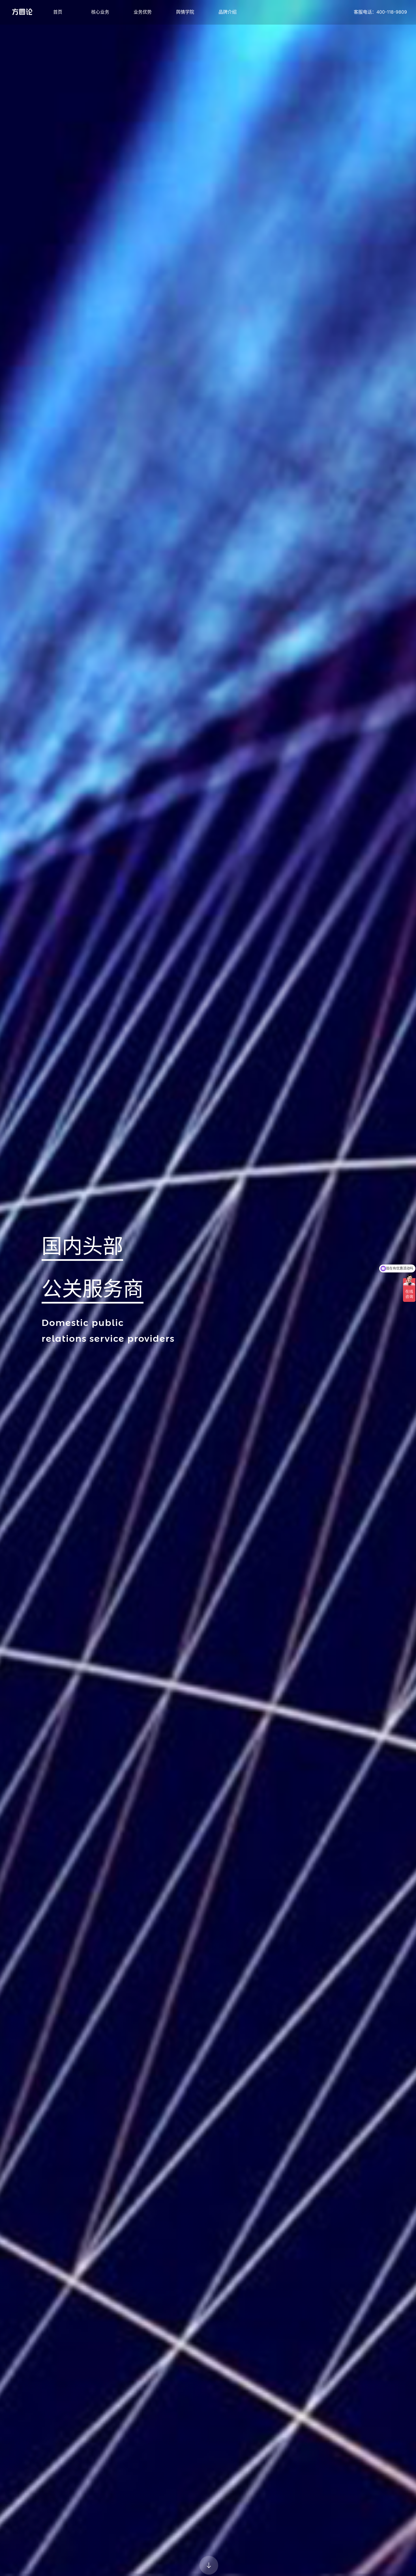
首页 (58, 12)
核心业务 (100, 12)
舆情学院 (185, 12)
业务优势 (143, 12)
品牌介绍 (228, 12)
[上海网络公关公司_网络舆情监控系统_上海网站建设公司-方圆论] (22, 12)
